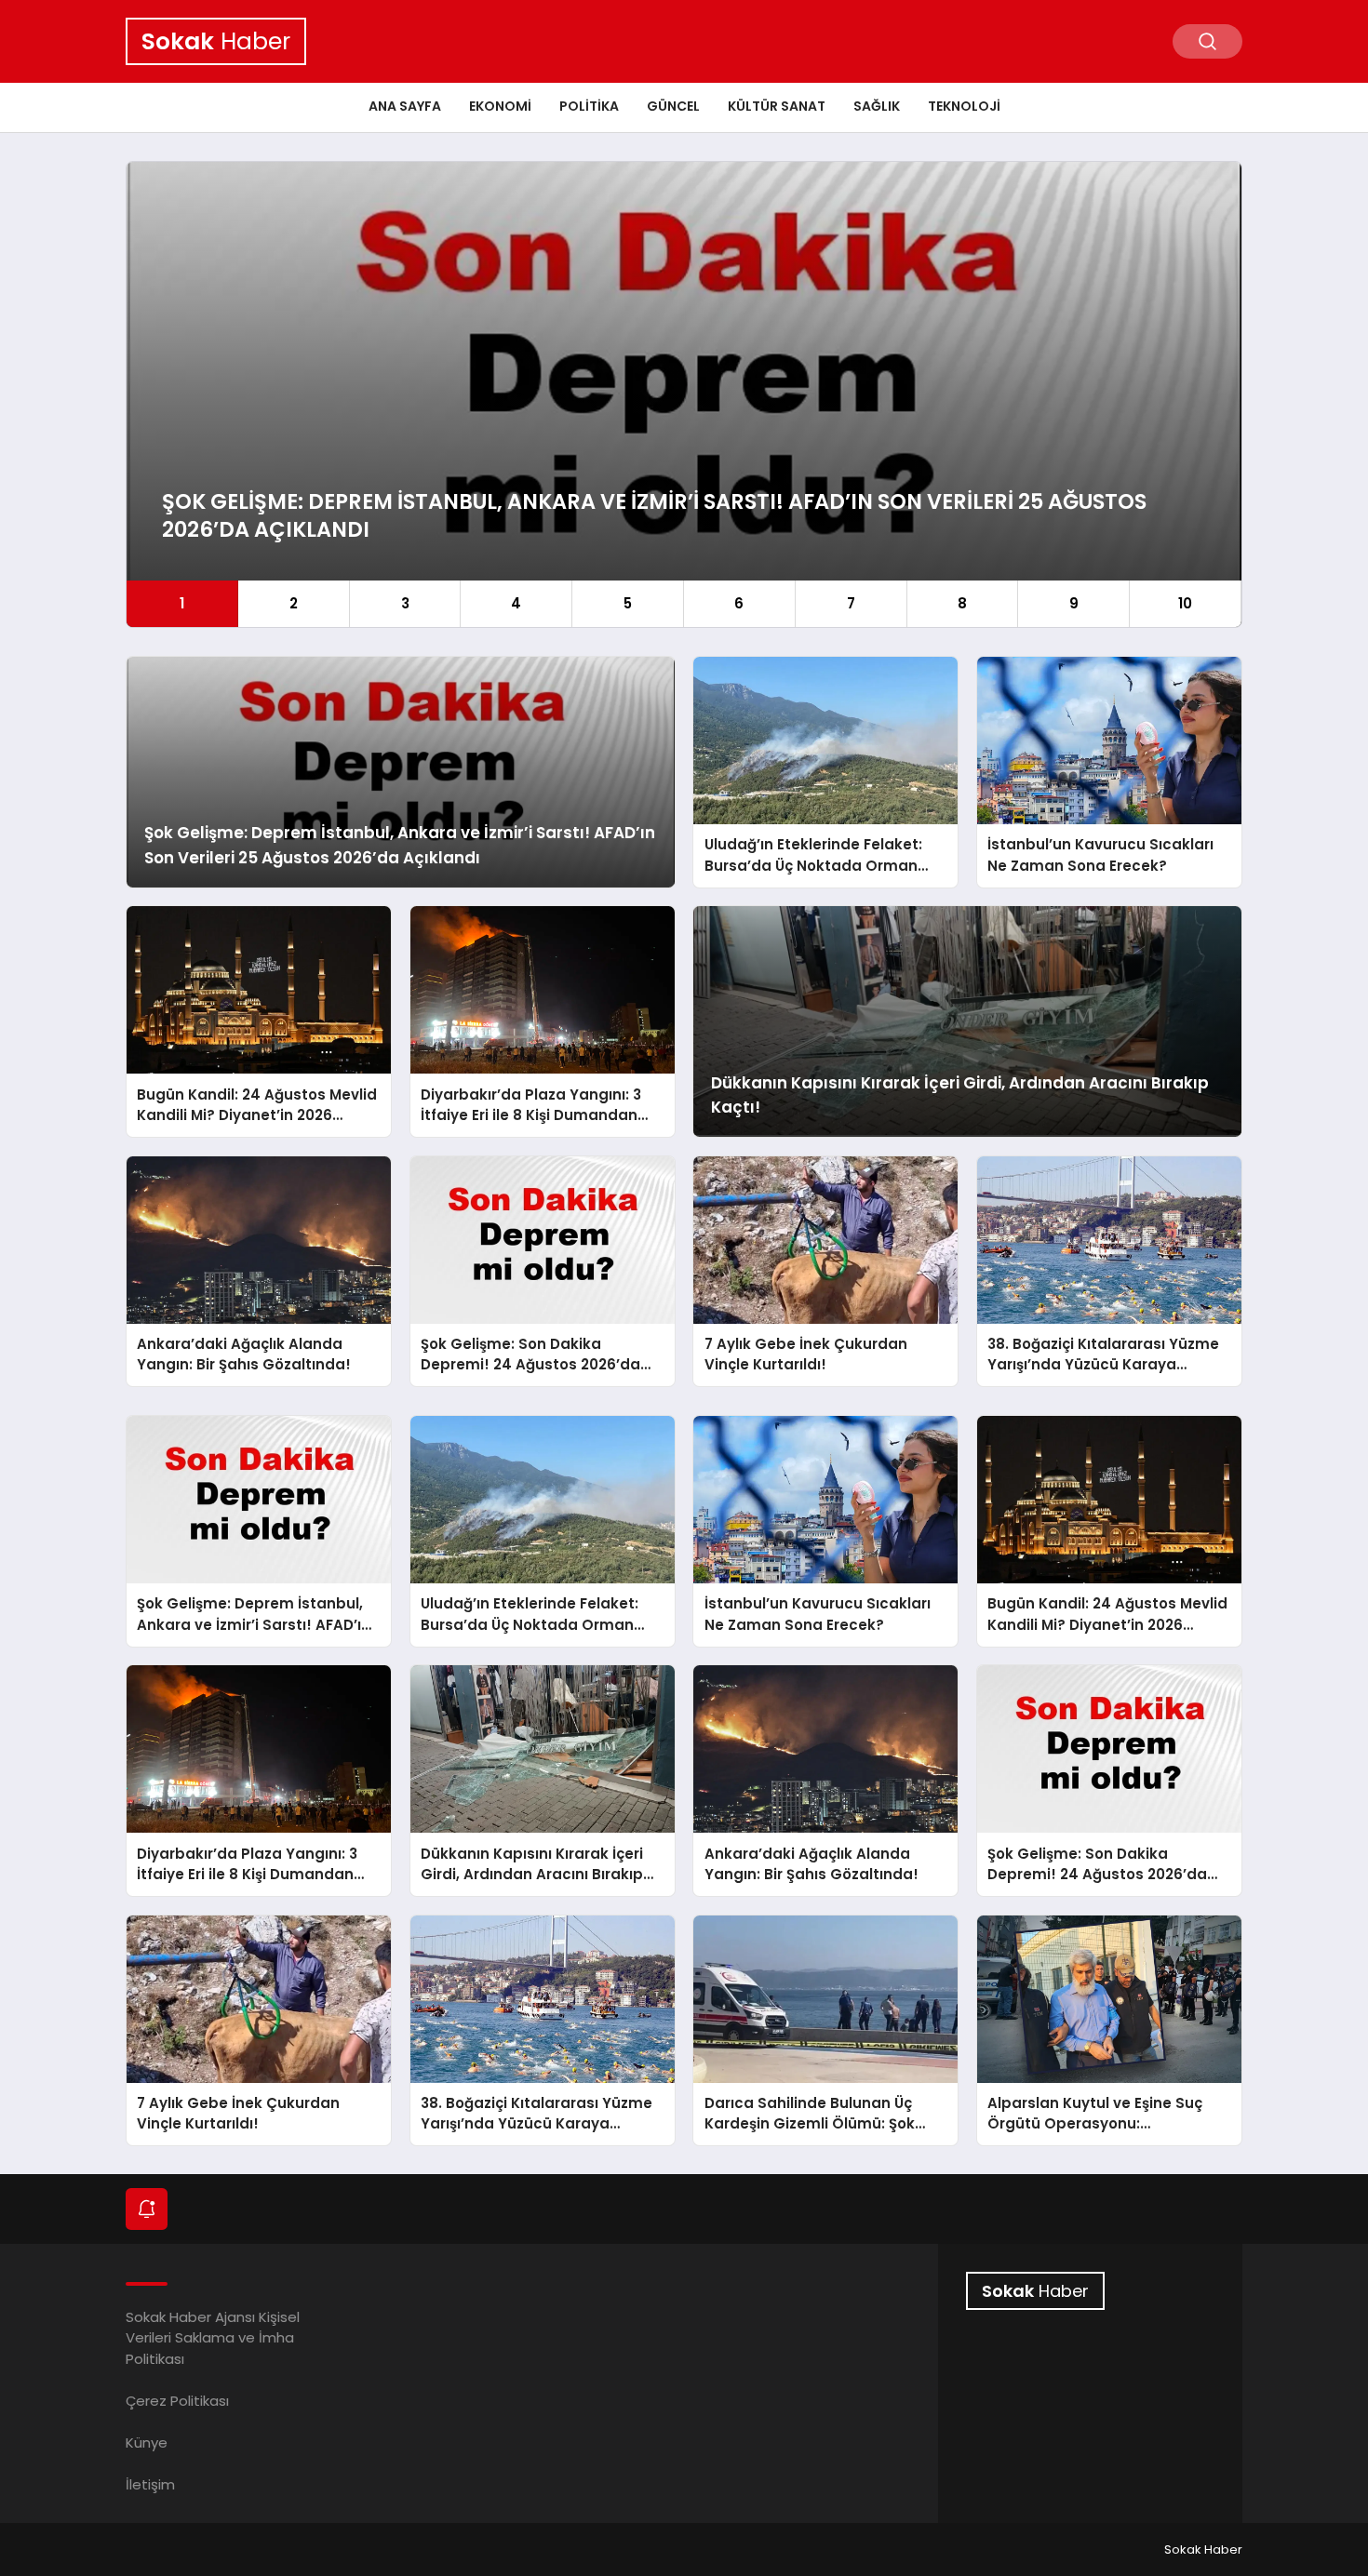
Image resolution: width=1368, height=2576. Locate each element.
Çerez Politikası (177, 2401)
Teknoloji (964, 106)
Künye (147, 2443)
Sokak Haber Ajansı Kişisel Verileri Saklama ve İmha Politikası (213, 2338)
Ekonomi (500, 106)
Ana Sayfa (405, 106)
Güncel (673, 106)
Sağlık (877, 106)
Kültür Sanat (777, 106)
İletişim (150, 2484)
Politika (589, 106)
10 (1185, 603)
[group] (684, 394)
